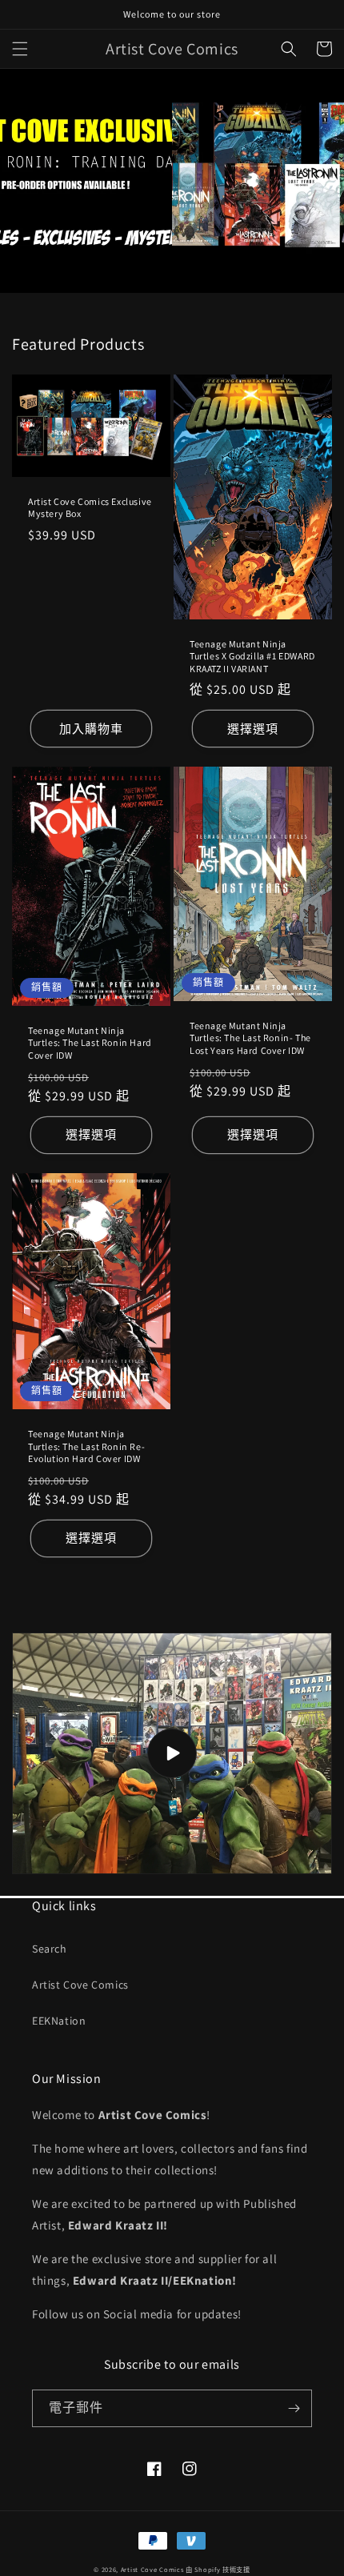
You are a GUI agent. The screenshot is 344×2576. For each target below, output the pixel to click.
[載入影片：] (172, 1753)
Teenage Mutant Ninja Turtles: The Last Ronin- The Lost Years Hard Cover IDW (250, 1038)
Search (50, 1949)
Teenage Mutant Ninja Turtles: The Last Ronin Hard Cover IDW (90, 1043)
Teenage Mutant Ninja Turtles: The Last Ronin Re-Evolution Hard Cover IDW (86, 1446)
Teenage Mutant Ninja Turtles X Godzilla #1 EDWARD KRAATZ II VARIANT (252, 656)
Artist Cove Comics (80, 1985)
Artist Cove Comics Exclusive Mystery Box (90, 508)
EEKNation (59, 2021)
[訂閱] (294, 2408)
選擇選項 (253, 729)
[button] (20, 49)
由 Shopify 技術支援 (218, 2569)
